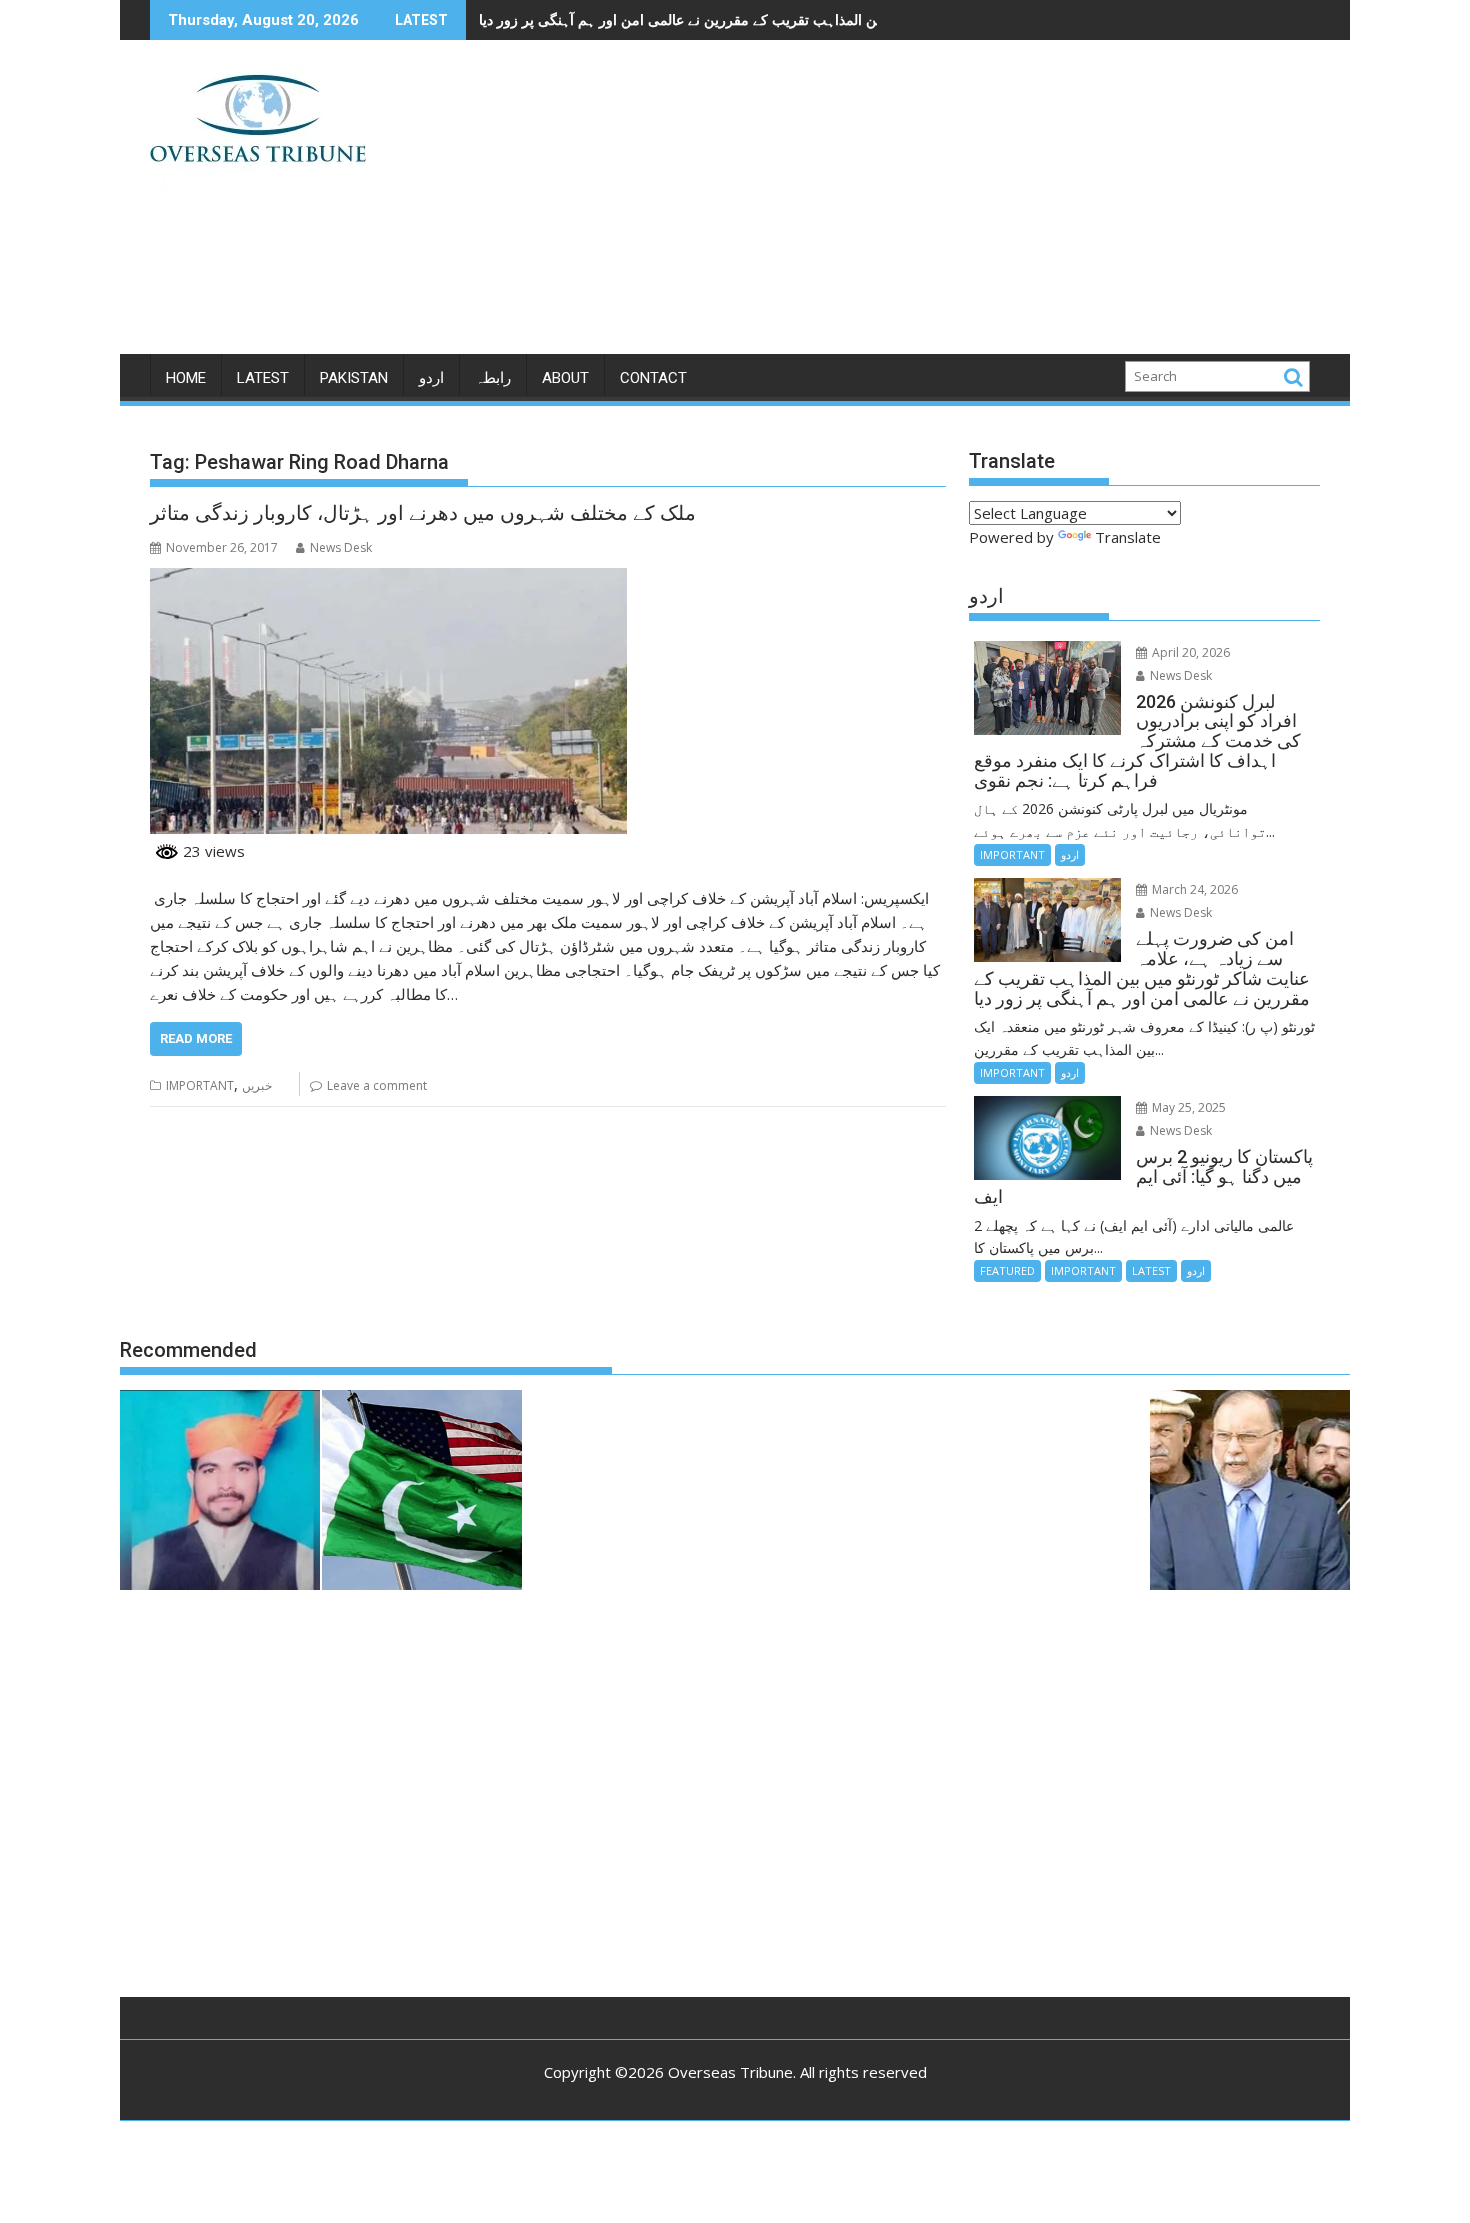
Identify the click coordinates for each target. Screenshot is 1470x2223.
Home (186, 378)
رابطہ (493, 378)
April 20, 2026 (1189, 652)
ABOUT (565, 378)
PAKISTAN (354, 378)
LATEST (263, 378)
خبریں (257, 1085)
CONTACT (653, 378)
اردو (431, 378)
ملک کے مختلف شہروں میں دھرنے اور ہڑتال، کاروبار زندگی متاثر (423, 513)
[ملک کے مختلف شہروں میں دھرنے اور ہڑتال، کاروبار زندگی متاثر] (388, 580)
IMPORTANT (200, 1085)
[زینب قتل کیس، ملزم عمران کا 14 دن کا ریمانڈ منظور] (220, 1493)
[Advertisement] (922, 205)
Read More (196, 1038)
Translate (1128, 537)
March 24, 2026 (1193, 889)
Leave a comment (377, 1085)
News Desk (341, 547)
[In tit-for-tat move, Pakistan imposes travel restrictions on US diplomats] (422, 1493)
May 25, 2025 (1187, 1107)
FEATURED (1007, 1270)
